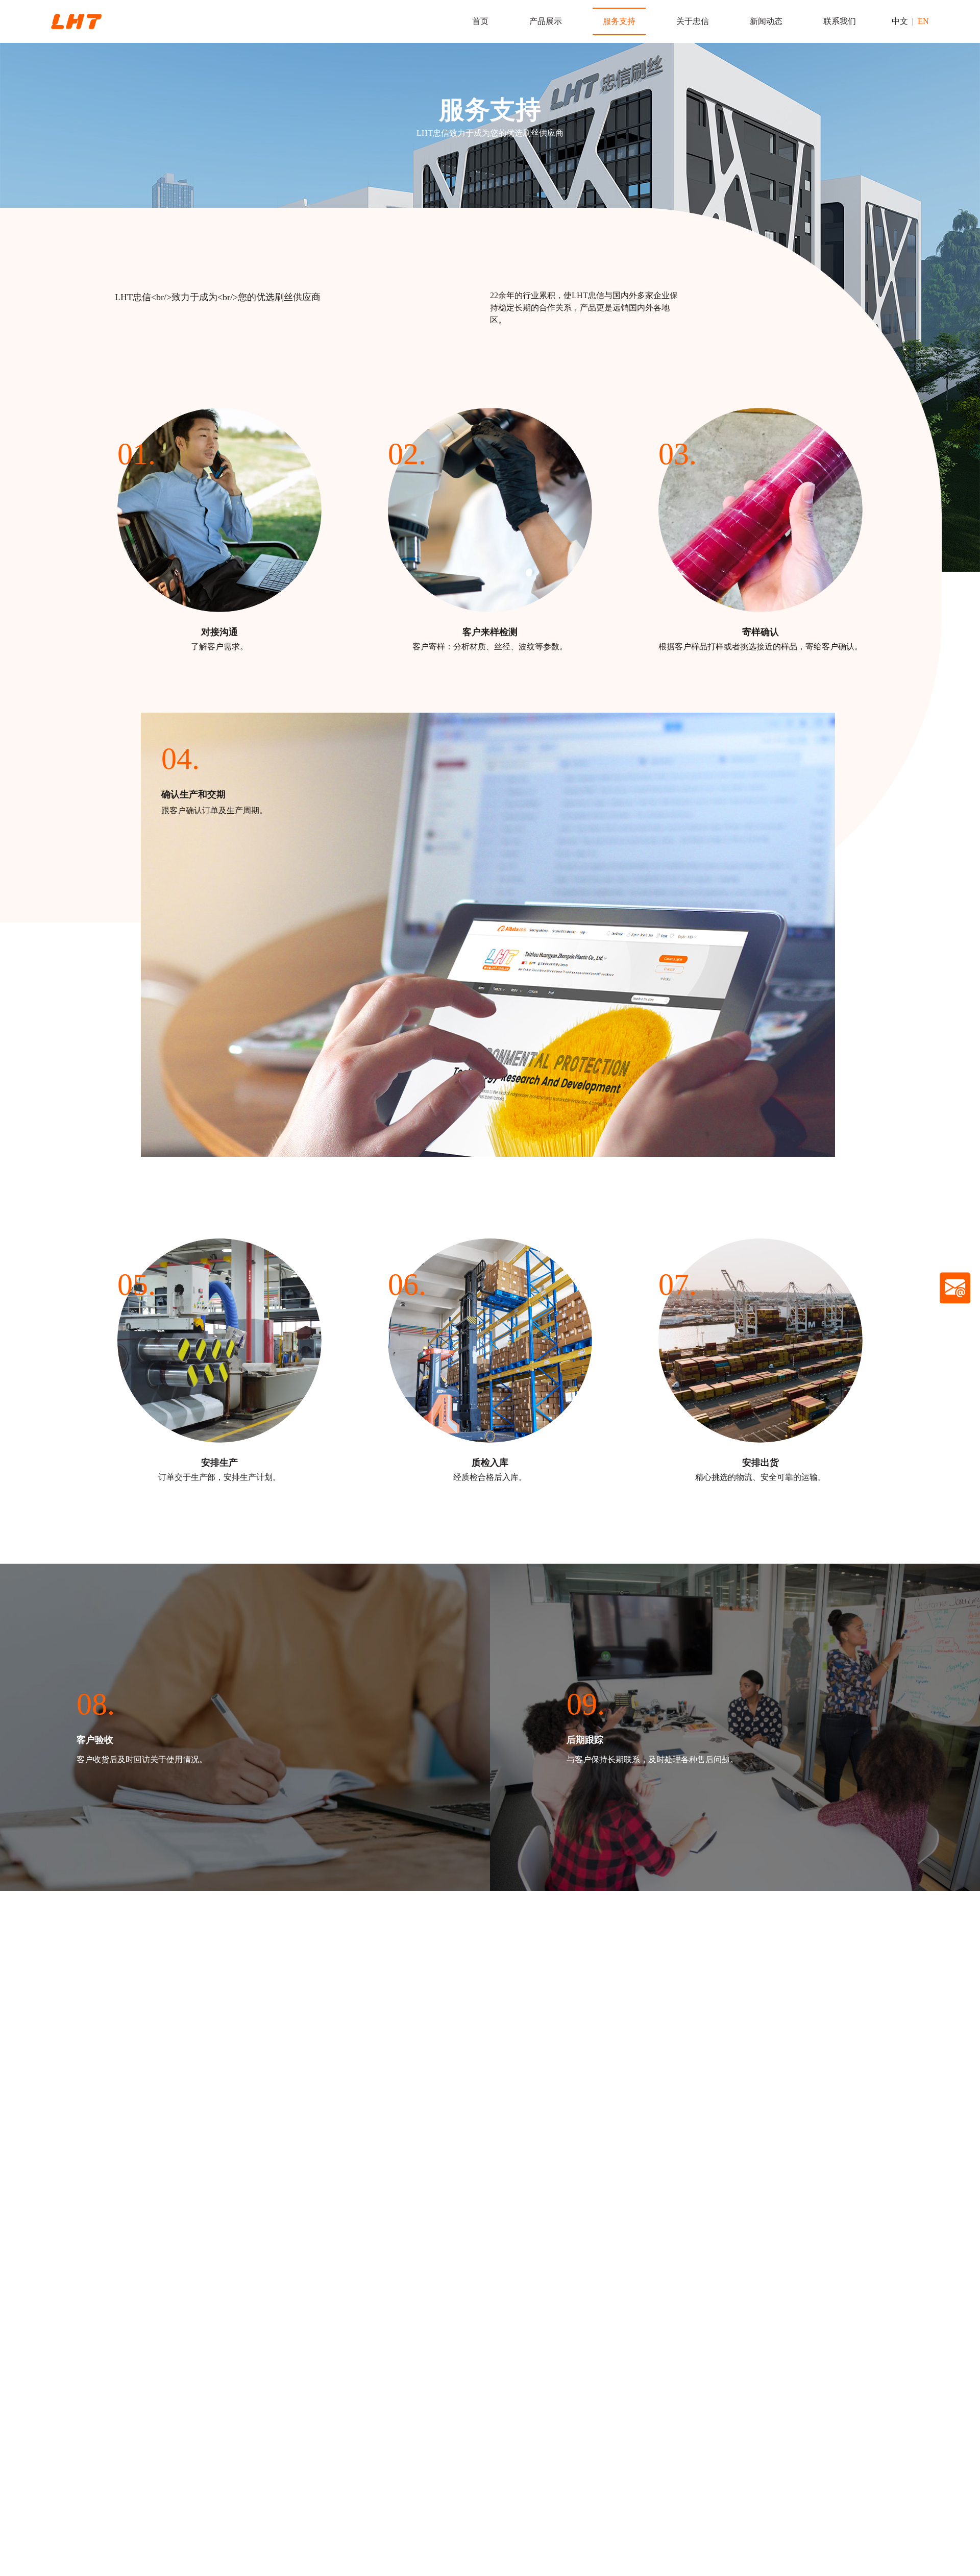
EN (923, 21)
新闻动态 (766, 21)
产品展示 (546, 21)
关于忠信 (693, 21)
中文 (900, 21)
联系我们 (840, 21)
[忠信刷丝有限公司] (76, 21)
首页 (480, 21)
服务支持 (619, 21)
